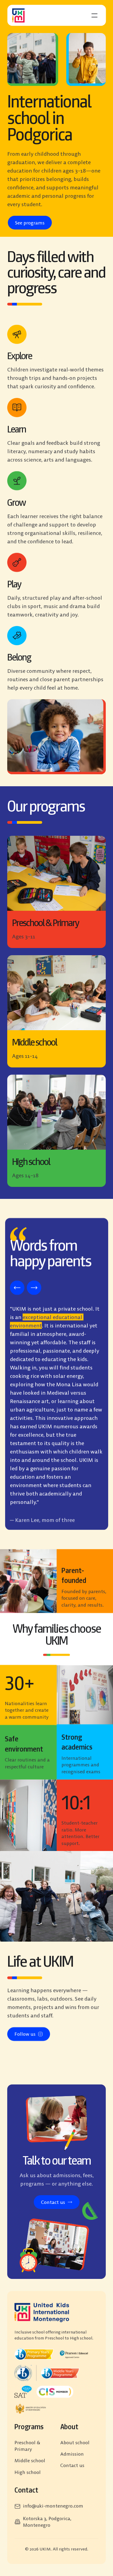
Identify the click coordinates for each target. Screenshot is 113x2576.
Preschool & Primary (28, 2446)
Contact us (72, 2466)
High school (28, 2472)
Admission (72, 2454)
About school (75, 2442)
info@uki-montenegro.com (53, 2506)
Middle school (30, 2461)
